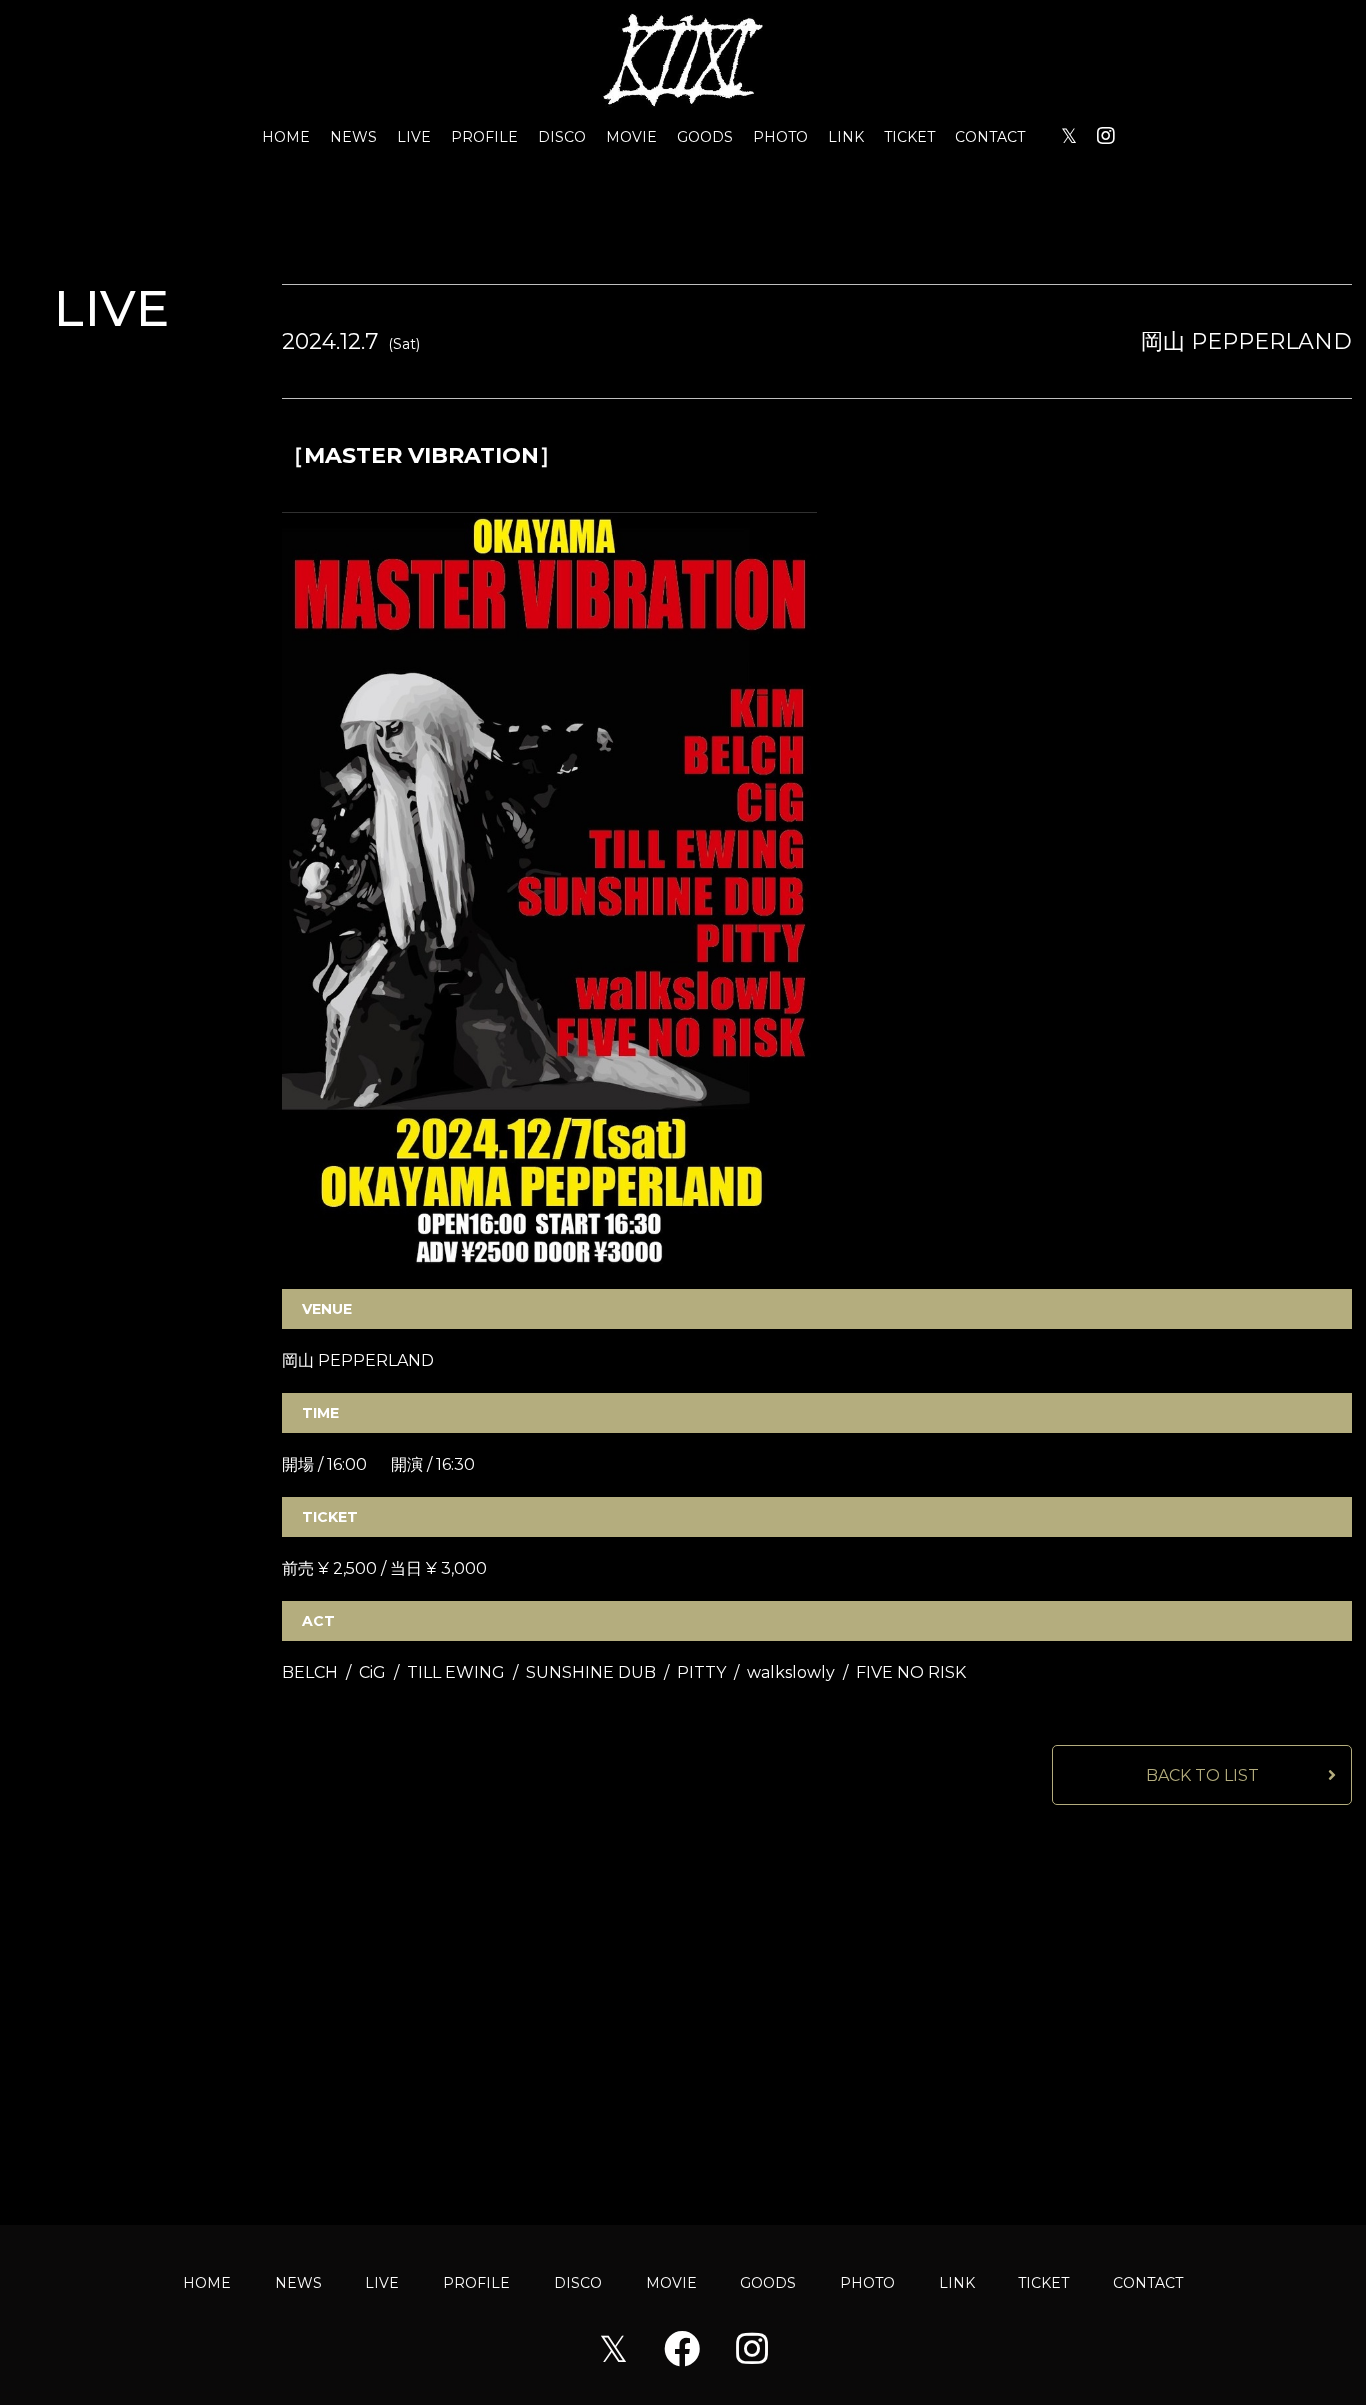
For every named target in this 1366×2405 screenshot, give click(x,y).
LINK (846, 137)
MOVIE (631, 137)
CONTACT (990, 137)
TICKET (909, 137)
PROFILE (484, 137)
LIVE (414, 137)
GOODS (705, 137)
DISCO (562, 137)
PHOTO (780, 137)
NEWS (353, 137)
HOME (286, 137)
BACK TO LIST (1202, 1775)
